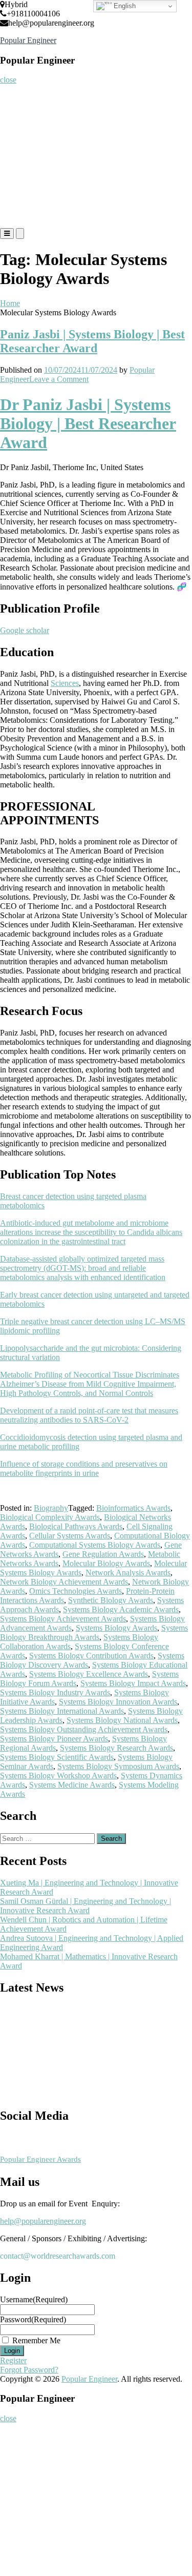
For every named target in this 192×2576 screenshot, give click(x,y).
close (8, 80)
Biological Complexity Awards (50, 1517)
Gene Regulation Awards (103, 1554)
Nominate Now (27, 136)
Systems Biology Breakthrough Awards (94, 1632)
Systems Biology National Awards (122, 1720)
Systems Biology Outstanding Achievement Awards (84, 1729)
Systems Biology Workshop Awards (58, 1776)
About (14, 115)
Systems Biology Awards (116, 1628)
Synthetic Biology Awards (111, 1600)
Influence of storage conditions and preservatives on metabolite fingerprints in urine (84, 1468)
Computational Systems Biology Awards (95, 1545)
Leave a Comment (59, 379)
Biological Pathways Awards (76, 1526)
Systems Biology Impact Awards (133, 1683)
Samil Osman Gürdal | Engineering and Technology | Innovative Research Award (86, 1906)
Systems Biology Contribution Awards (91, 1656)
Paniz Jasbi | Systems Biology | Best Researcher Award (92, 341)
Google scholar (25, 630)
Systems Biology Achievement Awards (63, 1619)
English (124, 6)
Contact (16, 218)
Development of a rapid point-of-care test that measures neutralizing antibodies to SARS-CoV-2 (89, 1415)
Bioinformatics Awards (133, 1508)
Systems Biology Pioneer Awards (54, 1739)
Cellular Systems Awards (70, 1536)
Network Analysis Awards (128, 1573)
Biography (51, 1508)
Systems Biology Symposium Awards (118, 1766)
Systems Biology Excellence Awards (89, 1674)
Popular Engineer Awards (40, 2159)
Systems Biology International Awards (62, 1711)
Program (18, 177)
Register (17, 156)
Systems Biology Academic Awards (121, 1609)
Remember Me (36, 2340)
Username (34, 2299)
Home (14, 95)
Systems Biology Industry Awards (55, 1692)
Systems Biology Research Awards (116, 1748)
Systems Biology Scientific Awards (57, 1757)
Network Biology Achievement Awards (64, 1582)
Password (33, 2319)
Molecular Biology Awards (106, 1563)
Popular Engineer (28, 40)
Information (23, 197)
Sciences (65, 683)
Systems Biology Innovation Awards (118, 1702)
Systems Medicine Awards (72, 1785)
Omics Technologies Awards (76, 1591)
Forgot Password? (29, 2370)
